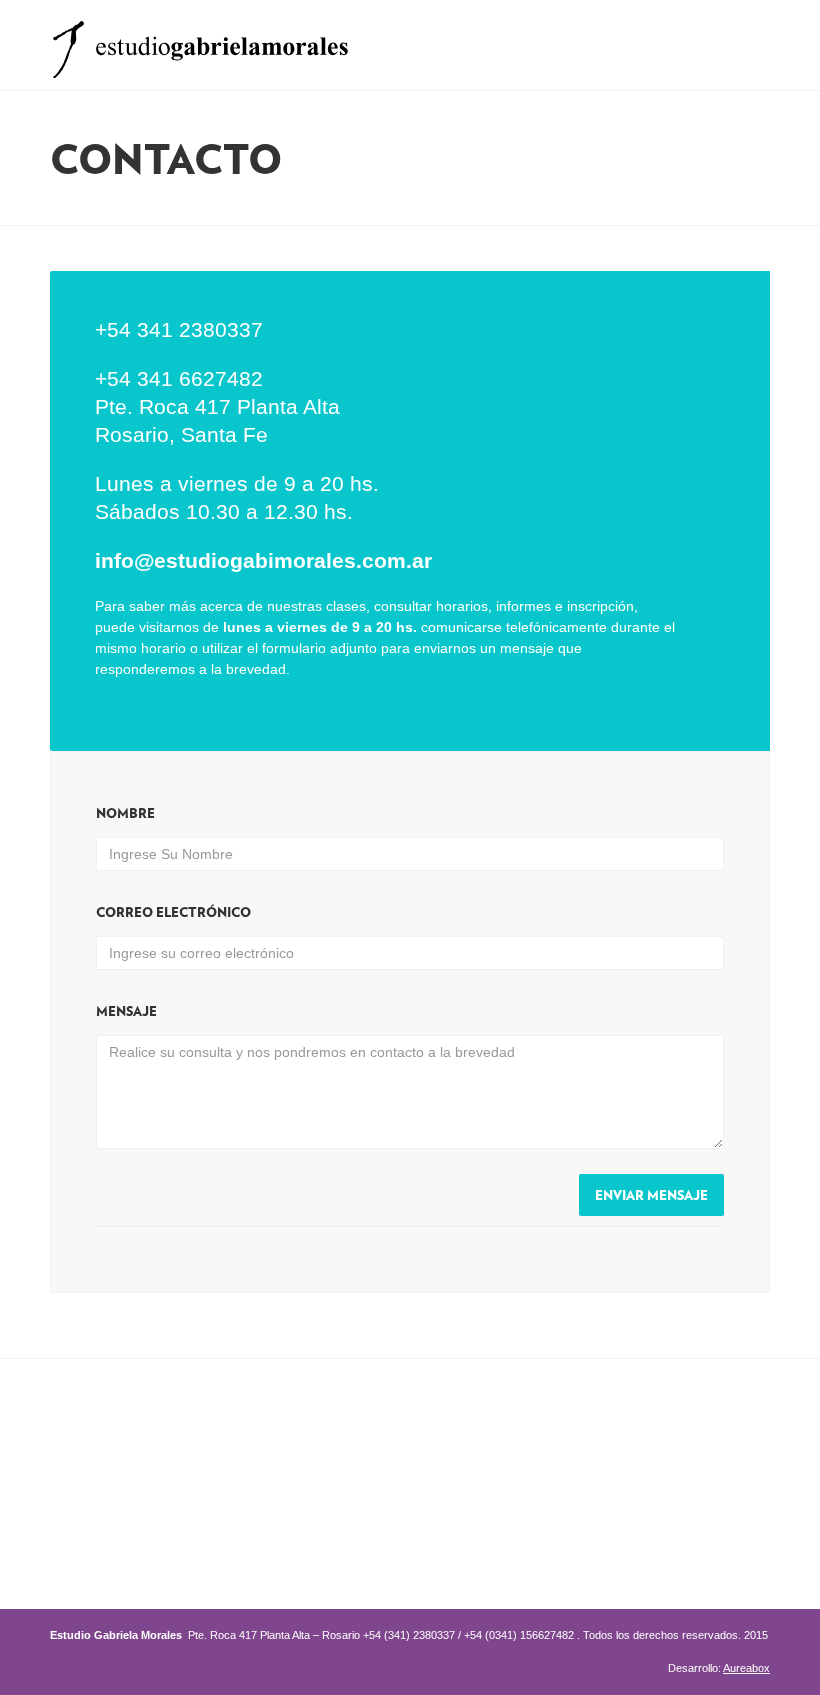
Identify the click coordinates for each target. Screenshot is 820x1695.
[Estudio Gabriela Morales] (200, 43)
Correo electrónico (173, 912)
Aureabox (746, 1668)
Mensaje (126, 1011)
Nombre (125, 813)
